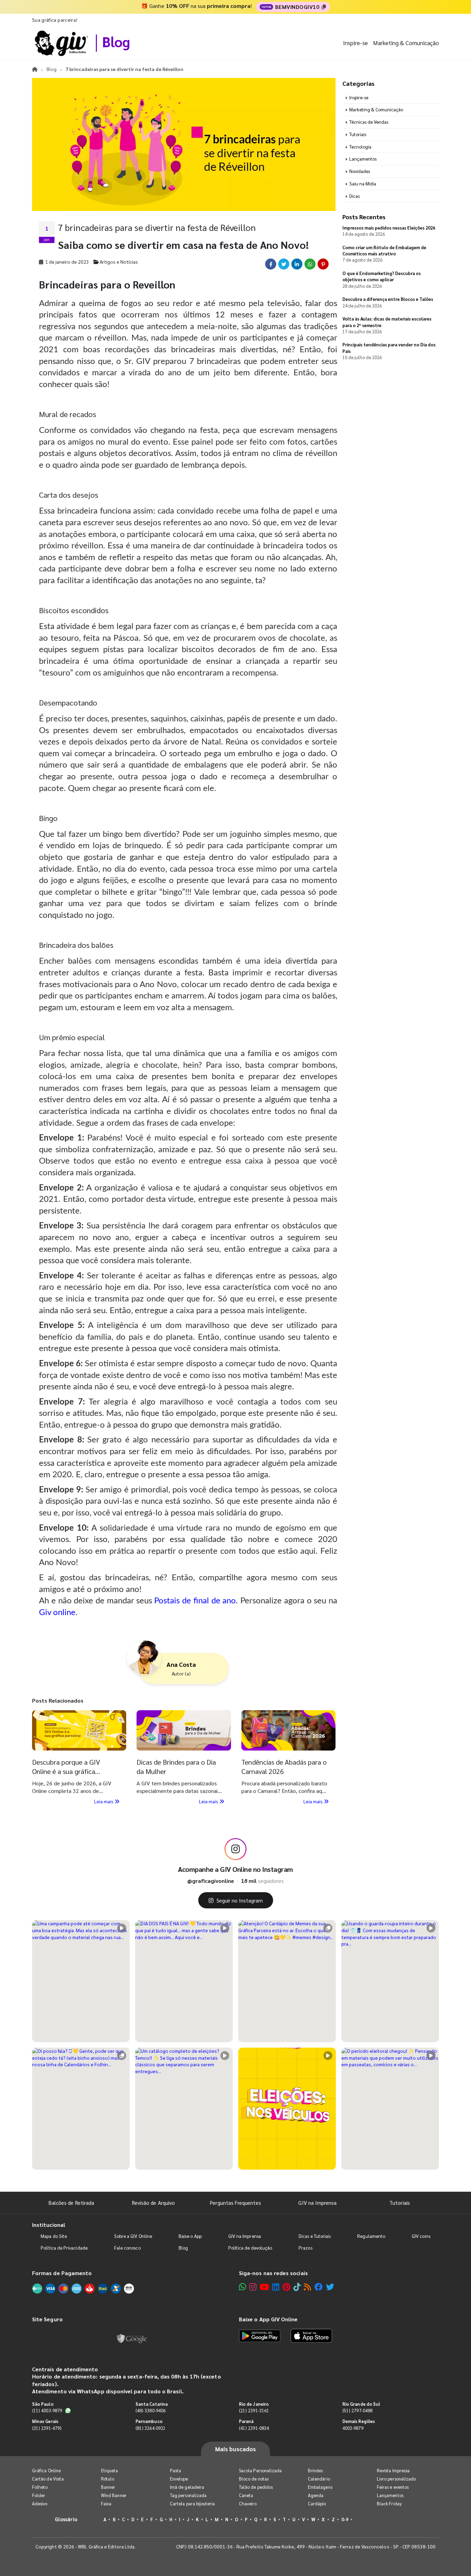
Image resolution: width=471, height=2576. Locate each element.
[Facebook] (319, 2287)
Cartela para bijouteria (193, 2503)
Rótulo (108, 2479)
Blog (116, 41)
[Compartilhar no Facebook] (271, 264)
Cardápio (317, 2503)
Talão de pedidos (256, 2487)
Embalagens (320, 2487)
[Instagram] (253, 2287)
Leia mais (104, 1801)
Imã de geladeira (187, 2487)
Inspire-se (355, 43)
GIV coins (421, 2236)
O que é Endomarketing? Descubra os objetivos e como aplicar (382, 276)
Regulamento (371, 2236)
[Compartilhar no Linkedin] (297, 264)
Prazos (305, 2248)
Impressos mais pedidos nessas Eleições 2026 (389, 228)
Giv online (57, 1613)
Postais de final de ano (195, 1601)
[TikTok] (297, 2287)
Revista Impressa (393, 2470)
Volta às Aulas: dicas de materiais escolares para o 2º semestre (387, 322)
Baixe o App (190, 2236)
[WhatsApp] (243, 2287)
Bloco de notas (254, 2479)
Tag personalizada (188, 2495)
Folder (39, 2495)
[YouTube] (264, 2287)
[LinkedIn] (276, 2287)
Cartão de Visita (48, 2479)
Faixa (106, 2503)
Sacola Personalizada (260, 2470)
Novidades (360, 171)
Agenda (316, 2495)
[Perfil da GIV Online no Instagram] (235, 1849)
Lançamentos (363, 159)
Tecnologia (360, 147)
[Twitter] (330, 2287)
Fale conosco (127, 2248)
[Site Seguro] (132, 2337)
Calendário (319, 2479)
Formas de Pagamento (62, 2273)
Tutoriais (358, 134)
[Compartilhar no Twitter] (284, 264)
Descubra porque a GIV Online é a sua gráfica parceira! (66, 1771)
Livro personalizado (396, 2479)
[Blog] (307, 2287)
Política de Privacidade (64, 2248)
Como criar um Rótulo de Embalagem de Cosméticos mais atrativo (384, 250)
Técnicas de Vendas (369, 122)
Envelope (179, 2479)
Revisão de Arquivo (153, 2203)
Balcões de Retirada (71, 2203)
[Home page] (35, 69)
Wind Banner (114, 2495)
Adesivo (40, 2503)
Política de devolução (250, 2248)
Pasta (176, 2470)
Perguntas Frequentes (235, 2203)
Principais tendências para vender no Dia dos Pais (389, 348)
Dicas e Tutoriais (315, 2236)
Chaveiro (248, 2503)
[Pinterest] (286, 2287)
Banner (108, 2487)
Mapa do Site (54, 2236)
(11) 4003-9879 (47, 2410)
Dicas (354, 196)
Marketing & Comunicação (406, 43)
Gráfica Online (46, 2470)
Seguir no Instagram (240, 1900)
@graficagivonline (211, 1881)
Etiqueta (110, 2470)
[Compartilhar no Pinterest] (323, 264)
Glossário (66, 2519)
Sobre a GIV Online (133, 2236)
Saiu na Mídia (363, 184)
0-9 (345, 2519)
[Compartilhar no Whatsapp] (310, 264)
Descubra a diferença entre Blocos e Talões (388, 299)
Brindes (315, 2470)
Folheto (40, 2487)
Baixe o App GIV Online (268, 2319)
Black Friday (389, 2503)
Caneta (246, 2495)
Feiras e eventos (393, 2487)
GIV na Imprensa (317, 2203)
